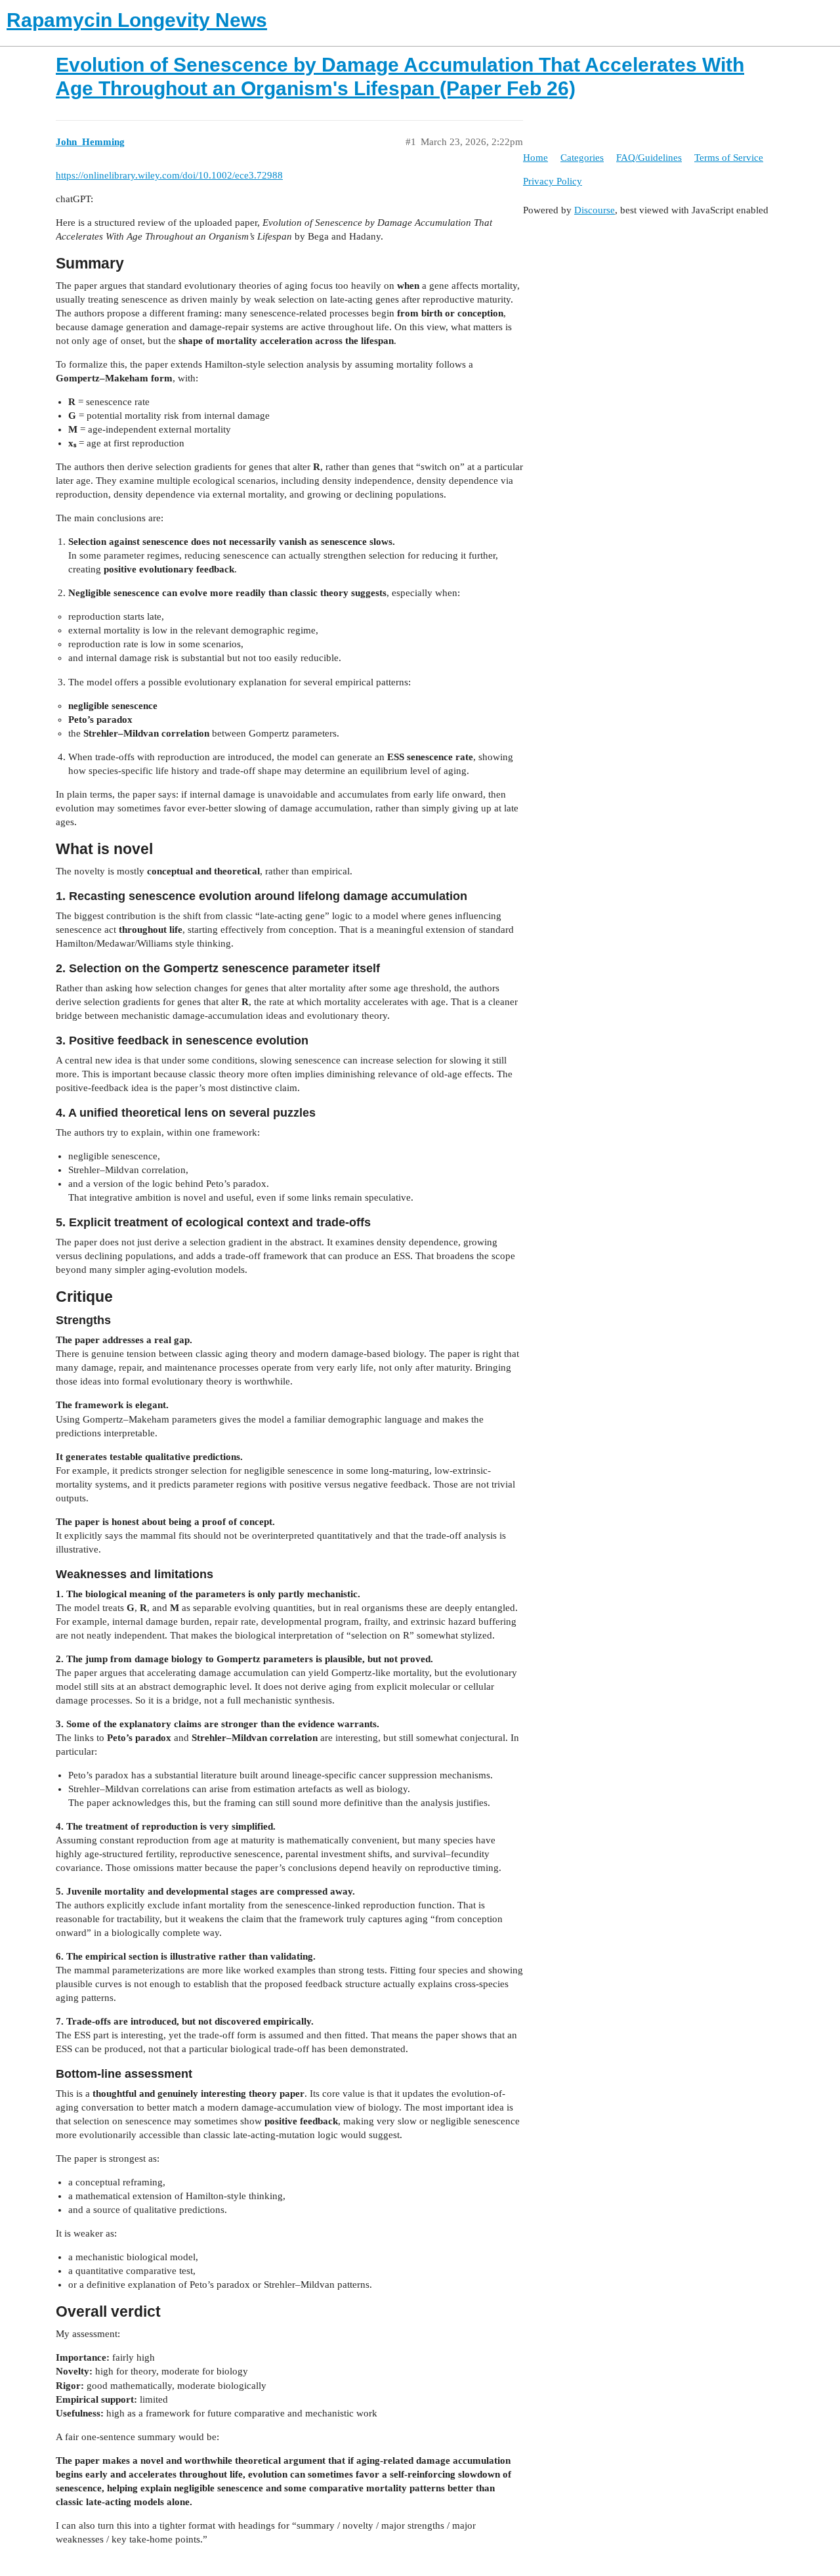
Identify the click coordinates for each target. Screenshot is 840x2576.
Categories (582, 158)
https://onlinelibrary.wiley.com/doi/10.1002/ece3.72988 (169, 175)
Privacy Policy (553, 181)
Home (535, 158)
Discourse (595, 210)
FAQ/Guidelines (649, 158)
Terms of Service (729, 158)
